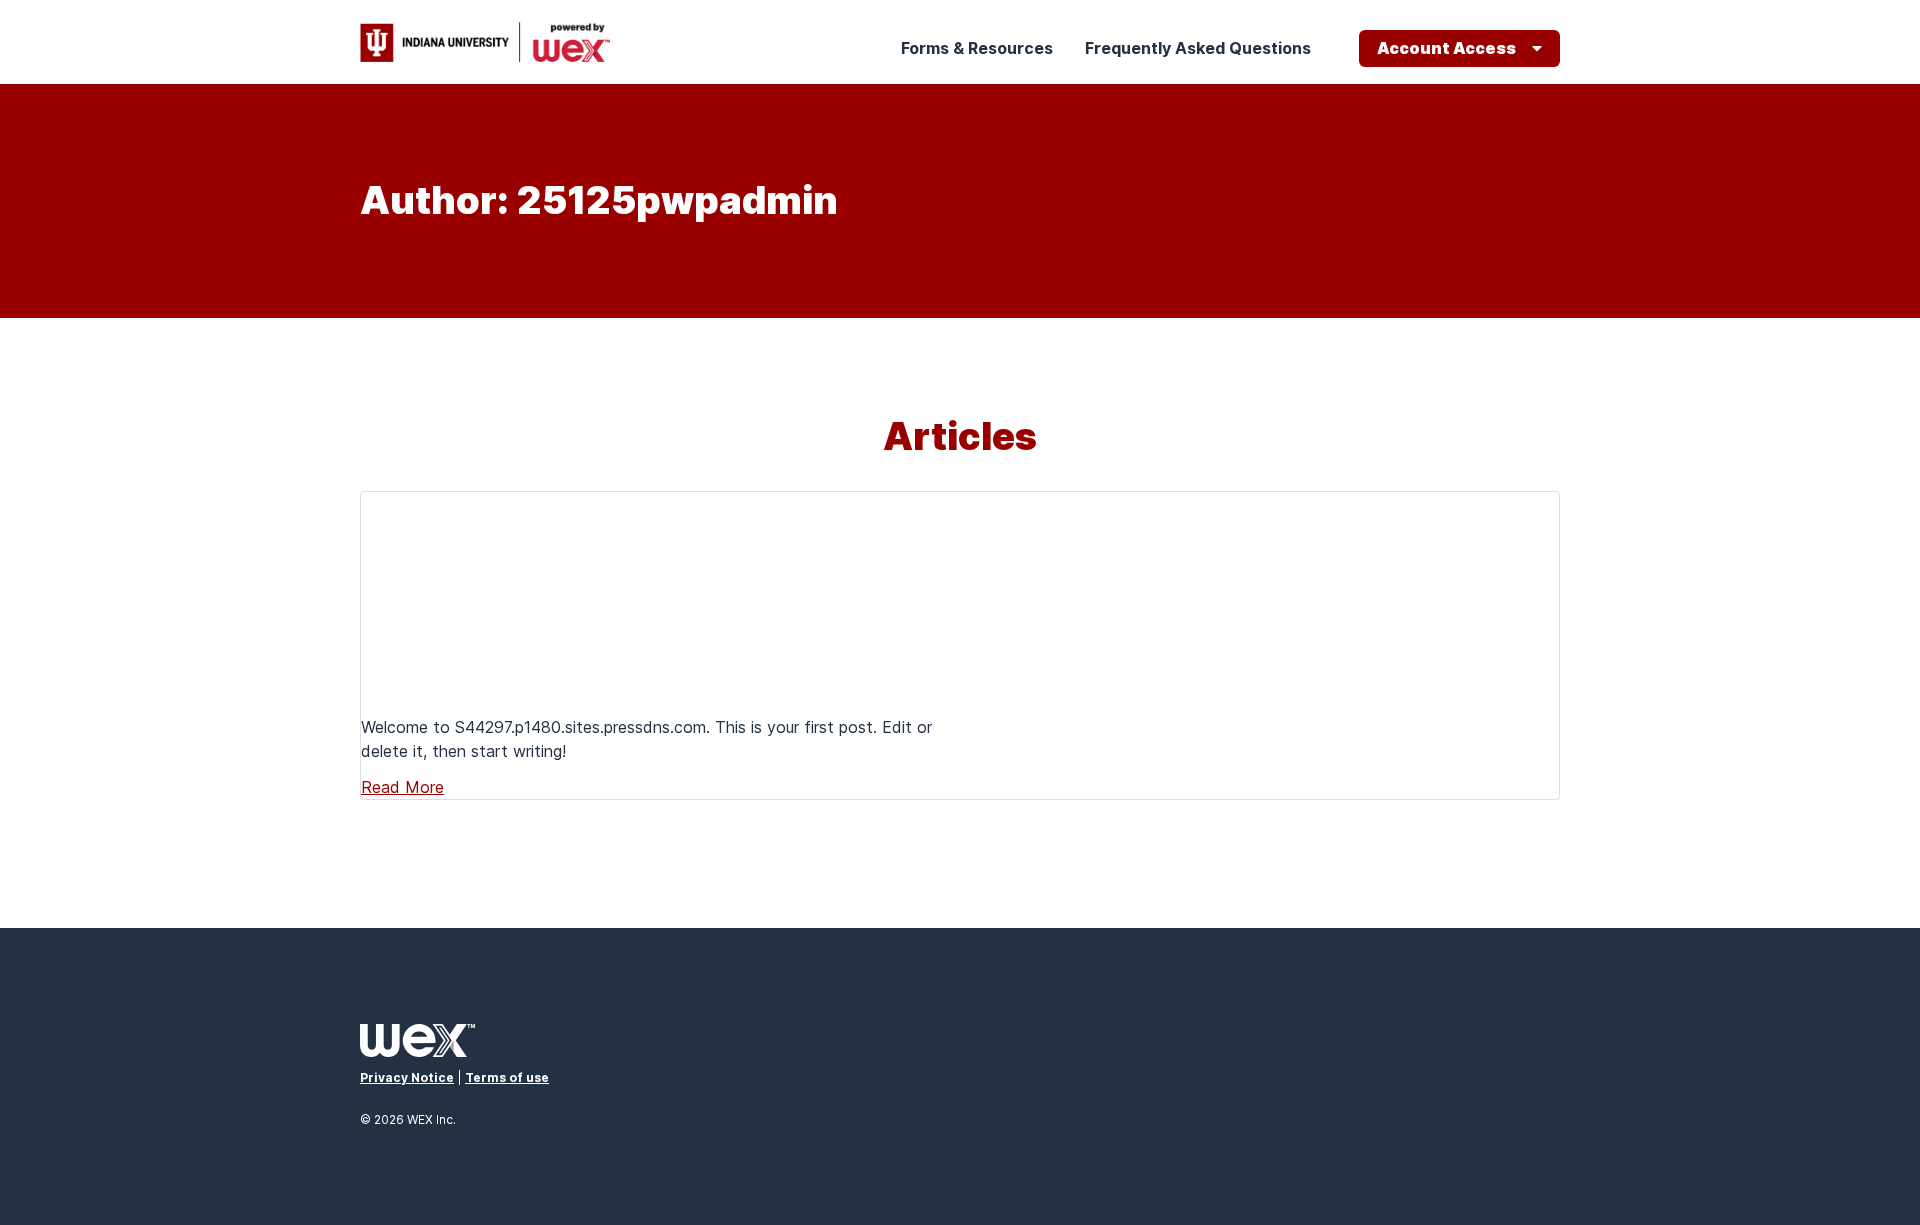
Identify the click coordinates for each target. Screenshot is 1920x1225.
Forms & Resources (977, 48)
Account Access (1446, 48)
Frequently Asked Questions (1198, 48)
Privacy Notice (407, 1077)
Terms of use (507, 1077)
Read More (402, 787)
